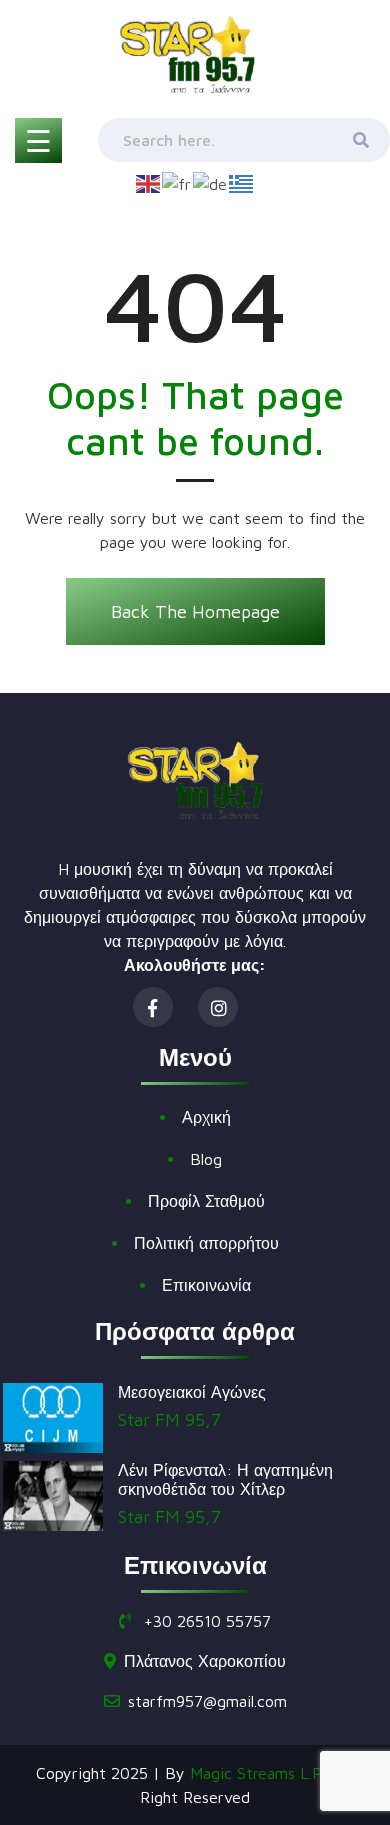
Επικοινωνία (206, 1285)
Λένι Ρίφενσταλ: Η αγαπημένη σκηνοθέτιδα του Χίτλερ (225, 1479)
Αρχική (206, 1117)
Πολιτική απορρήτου (206, 1243)
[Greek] (242, 182)
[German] (211, 182)
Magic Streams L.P (256, 1773)
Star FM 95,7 (169, 1419)
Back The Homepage (195, 611)
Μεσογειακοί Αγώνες (192, 1392)
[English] (149, 182)
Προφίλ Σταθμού (206, 1201)
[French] (177, 182)
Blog (206, 1159)
